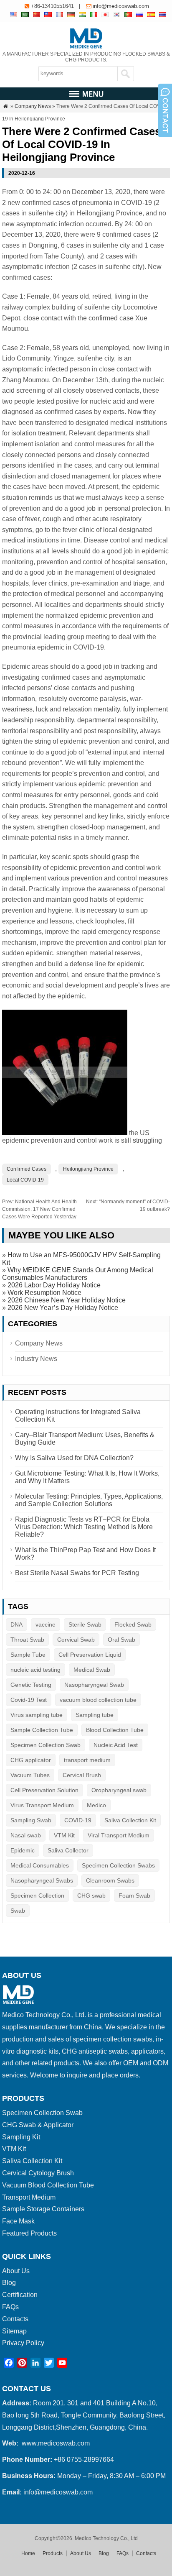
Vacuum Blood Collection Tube (48, 2185)
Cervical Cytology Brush (38, 2173)
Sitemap (14, 2331)
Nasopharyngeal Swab (94, 1685)
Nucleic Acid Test (116, 1745)
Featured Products (29, 2233)
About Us (16, 2271)
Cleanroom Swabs (110, 1880)
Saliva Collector (68, 1850)
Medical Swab (92, 1670)
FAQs (10, 2307)
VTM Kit (64, 1835)
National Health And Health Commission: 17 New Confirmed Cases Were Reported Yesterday (39, 1209)
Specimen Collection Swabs (118, 1865)
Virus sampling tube (37, 1715)
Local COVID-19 (25, 1180)
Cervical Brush (82, 1775)
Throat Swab (27, 1640)
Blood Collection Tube (115, 1730)
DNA (16, 1624)
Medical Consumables (40, 1865)
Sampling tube (95, 1715)
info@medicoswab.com (121, 6)
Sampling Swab (31, 1820)
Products (53, 2553)
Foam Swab (134, 1896)
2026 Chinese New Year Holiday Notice (67, 1300)
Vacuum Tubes (30, 1775)
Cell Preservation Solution (44, 1790)
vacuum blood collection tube (98, 1700)
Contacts (15, 2319)
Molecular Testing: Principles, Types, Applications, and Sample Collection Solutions (89, 1500)
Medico (96, 1805)
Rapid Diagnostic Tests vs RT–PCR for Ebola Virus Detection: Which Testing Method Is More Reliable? (84, 1527)
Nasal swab (26, 1835)
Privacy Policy (23, 2343)
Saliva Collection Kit (130, 1820)
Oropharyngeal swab (119, 1790)
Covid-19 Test (29, 1700)
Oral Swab (121, 1640)
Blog (9, 2283)
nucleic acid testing (35, 1670)
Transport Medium (29, 2197)
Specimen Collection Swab (46, 1745)
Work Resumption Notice (44, 1293)
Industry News (36, 1359)
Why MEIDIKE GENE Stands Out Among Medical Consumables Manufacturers (78, 1274)
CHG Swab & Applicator (38, 2125)
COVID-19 (78, 1820)
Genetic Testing (31, 1685)
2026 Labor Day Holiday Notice (54, 1285)
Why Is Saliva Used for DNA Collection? (74, 1458)
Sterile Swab (85, 1624)
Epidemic (23, 1850)
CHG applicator (31, 1760)
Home (28, 2553)
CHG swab (91, 1896)
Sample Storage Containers (43, 2209)
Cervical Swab (76, 1640)
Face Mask (18, 2221)
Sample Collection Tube (42, 1730)
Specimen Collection (37, 1896)
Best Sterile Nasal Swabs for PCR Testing (77, 1573)
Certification (20, 2295)
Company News (33, 106)
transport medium (87, 1760)
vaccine (46, 1624)
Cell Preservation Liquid (90, 1655)
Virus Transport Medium (42, 1805)
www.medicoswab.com (56, 2443)
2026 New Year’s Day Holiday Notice (63, 1308)
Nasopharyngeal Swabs (42, 1880)
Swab (18, 1911)
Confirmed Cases (27, 1169)
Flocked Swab (133, 1624)
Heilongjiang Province (88, 1169)
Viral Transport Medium (119, 1835)
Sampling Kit (21, 2137)
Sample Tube (28, 1655)
